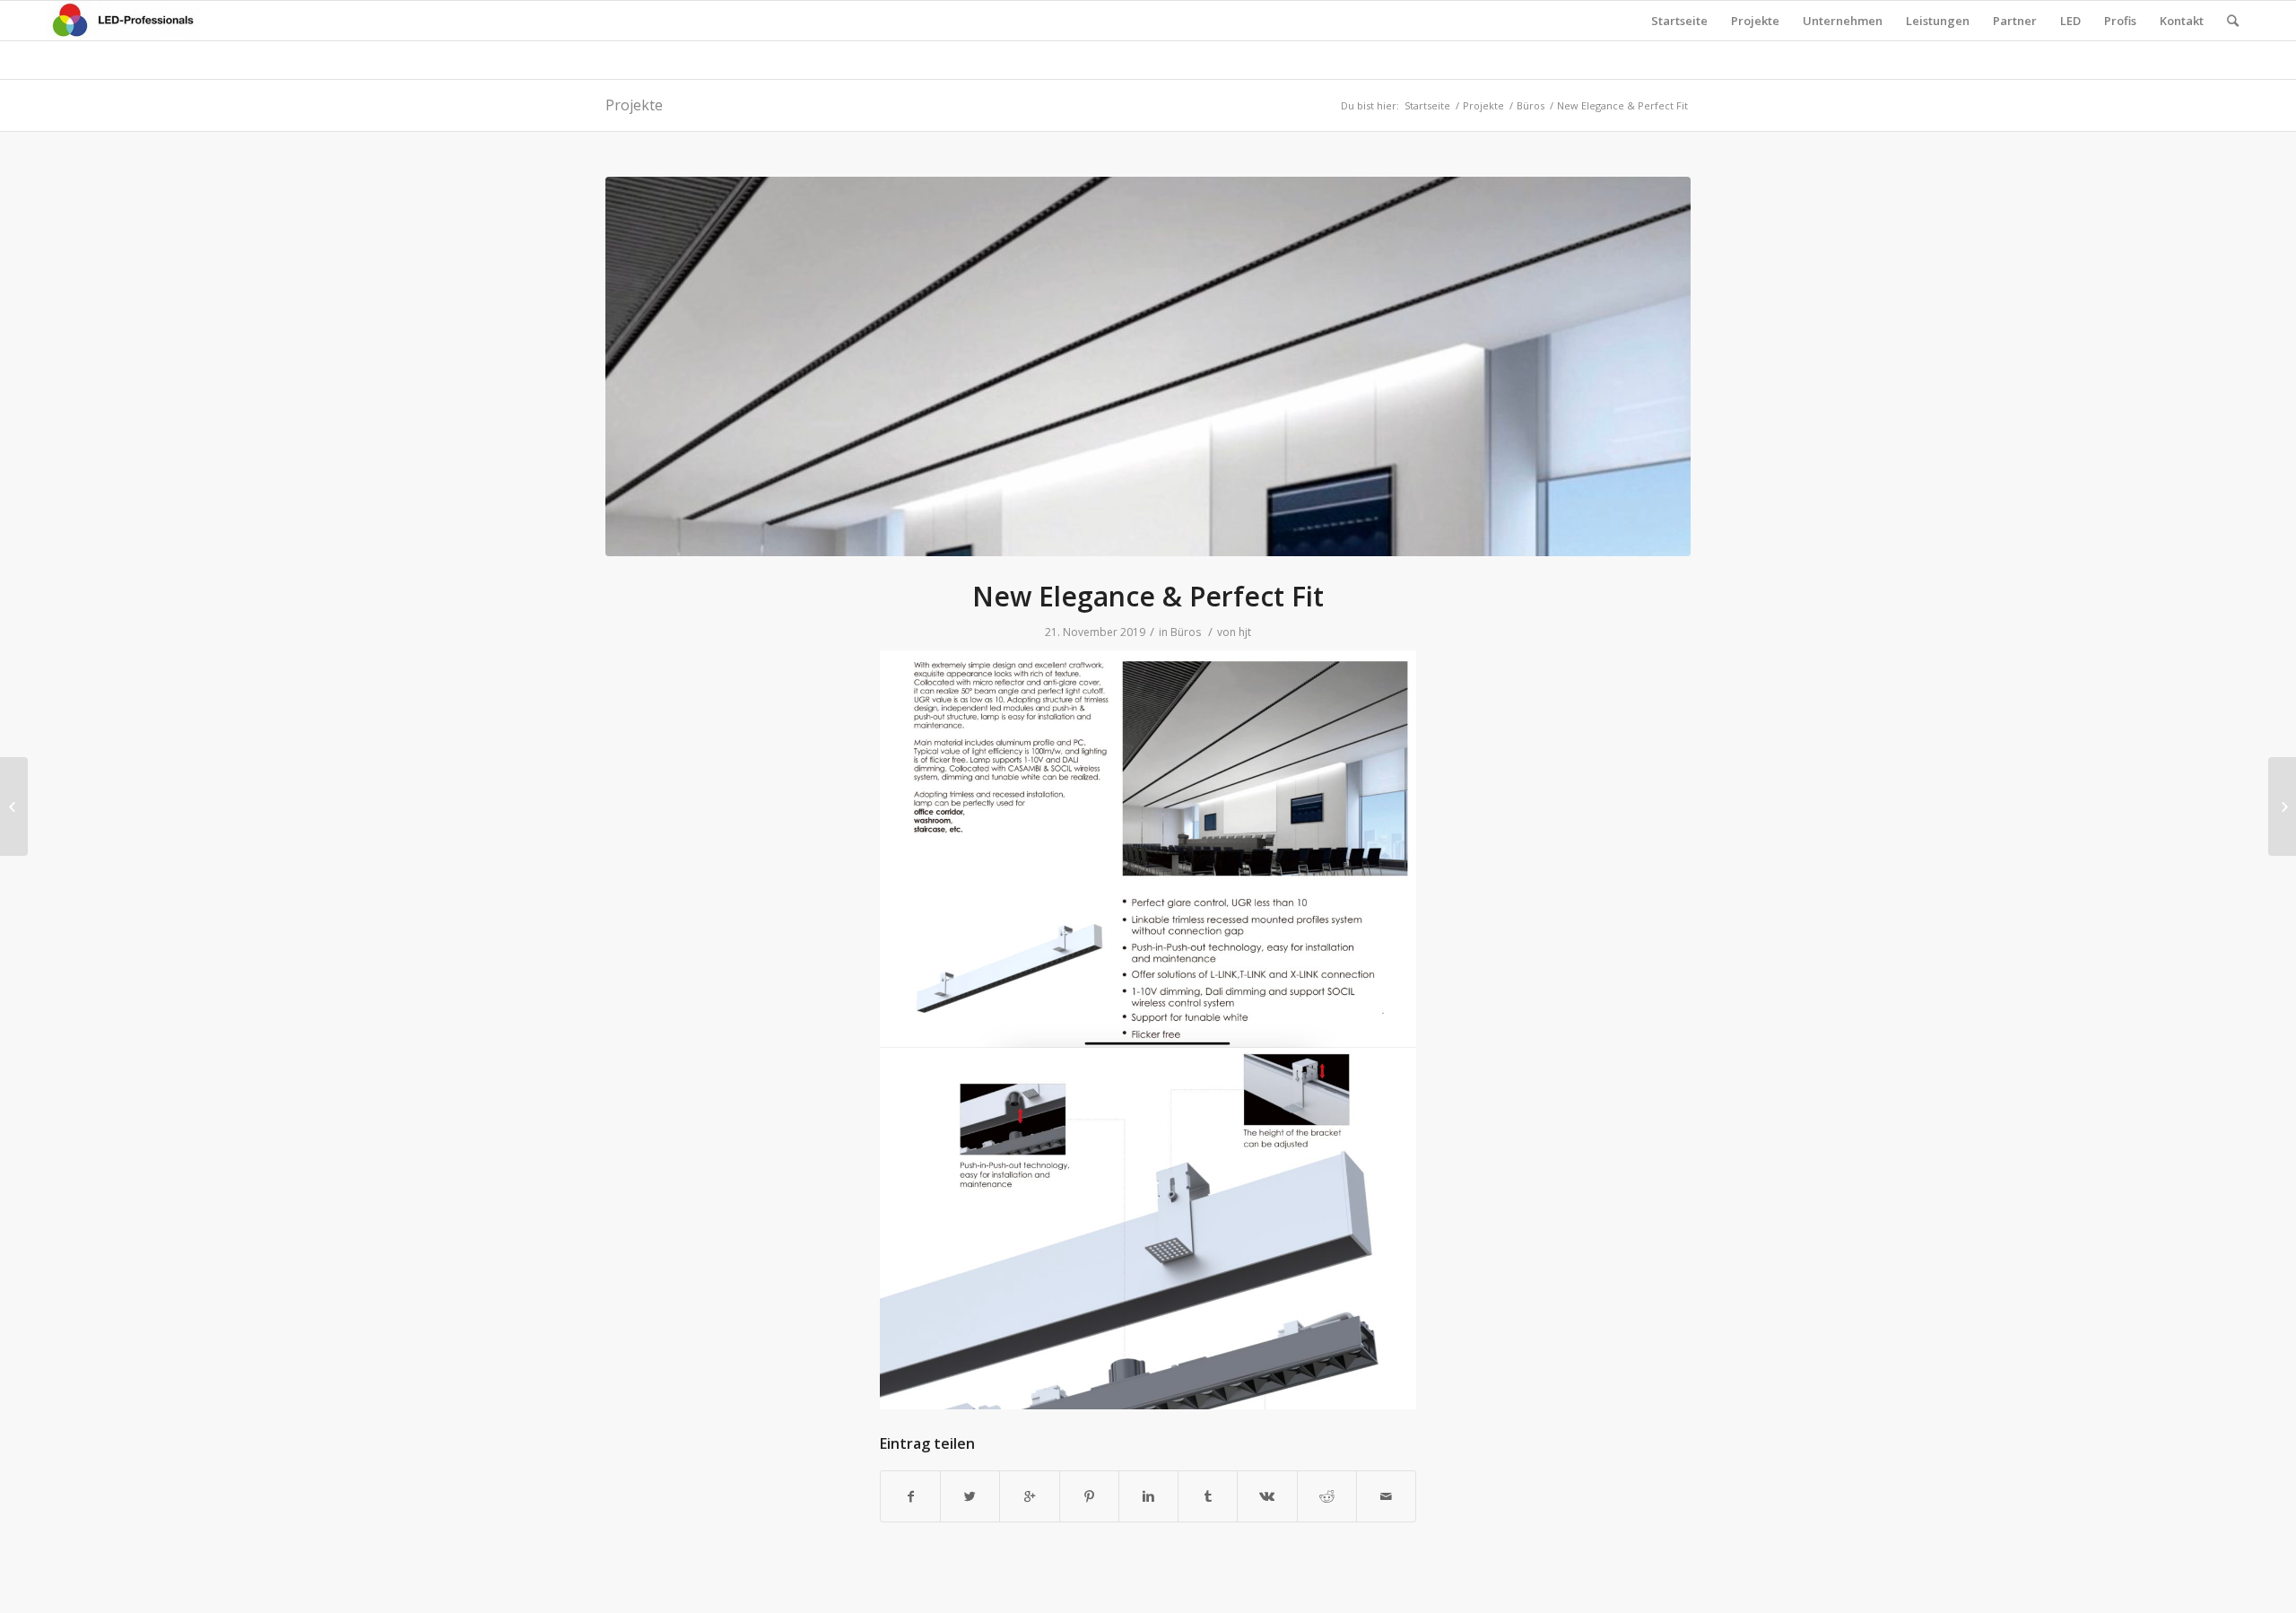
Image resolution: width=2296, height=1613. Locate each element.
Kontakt (2182, 21)
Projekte (1755, 21)
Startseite (1679, 21)
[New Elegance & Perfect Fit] (1148, 366)
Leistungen (1938, 21)
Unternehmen (1843, 21)
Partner (2015, 21)
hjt (1245, 632)
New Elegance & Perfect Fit (1148, 596)
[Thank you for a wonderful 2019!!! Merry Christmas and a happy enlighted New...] (2282, 806)
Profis (2120, 21)
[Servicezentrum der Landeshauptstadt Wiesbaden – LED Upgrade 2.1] (14, 806)
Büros (1531, 105)
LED (2070, 21)
